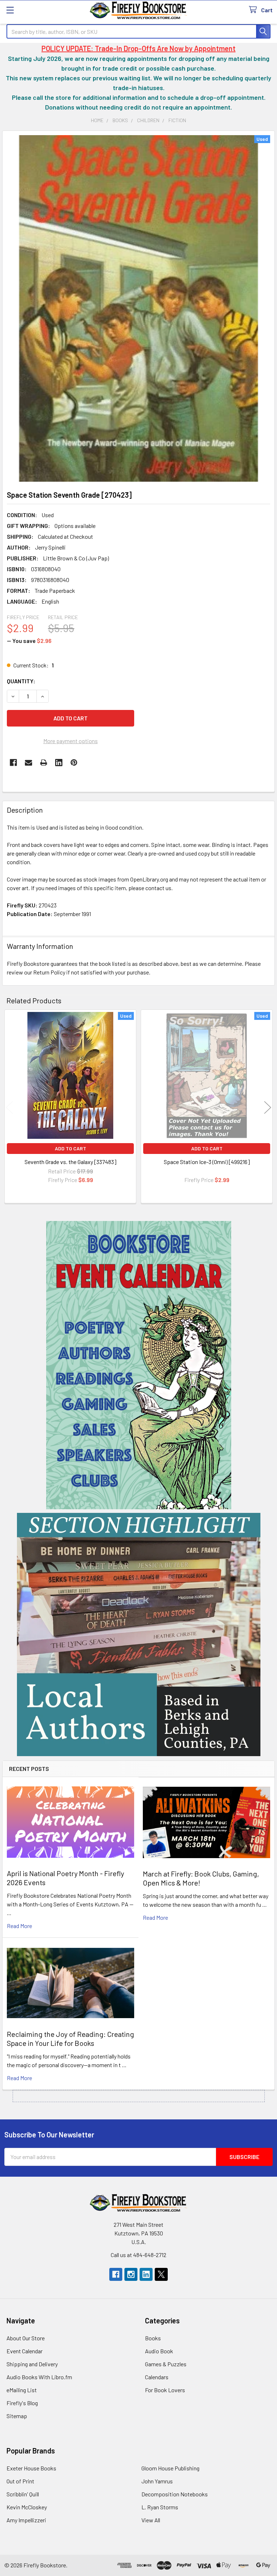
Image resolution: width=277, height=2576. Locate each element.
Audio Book (159, 2351)
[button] (139, 1365)
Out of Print (20, 2481)
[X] (161, 2274)
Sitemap (17, 2416)
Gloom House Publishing (170, 2468)
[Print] (44, 763)
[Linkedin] (59, 763)
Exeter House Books (31, 2468)
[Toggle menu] (10, 10)
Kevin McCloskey (27, 2507)
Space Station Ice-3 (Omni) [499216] (207, 1162)
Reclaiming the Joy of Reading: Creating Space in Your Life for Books (71, 2038)
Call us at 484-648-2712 (138, 2255)
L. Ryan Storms (160, 2507)
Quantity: (21, 681)
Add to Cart (71, 1148)
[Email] (28, 763)
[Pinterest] (74, 763)
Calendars (157, 2377)
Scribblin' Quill (23, 2494)
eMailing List (22, 2390)
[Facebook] (13, 763)
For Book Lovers (165, 2390)
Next (268, 1107)
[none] (138, 308)
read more (19, 1926)
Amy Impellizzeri (26, 2520)
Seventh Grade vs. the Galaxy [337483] (71, 1162)
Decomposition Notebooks (175, 2494)
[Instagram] (131, 2274)
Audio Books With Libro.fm (39, 2377)
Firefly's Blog (22, 2403)
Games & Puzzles (166, 2364)
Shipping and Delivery (32, 2364)
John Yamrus (157, 2481)
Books (153, 2338)
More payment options (71, 741)
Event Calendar (25, 2351)
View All (151, 2520)
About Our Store (26, 2338)
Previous (9, 1107)
